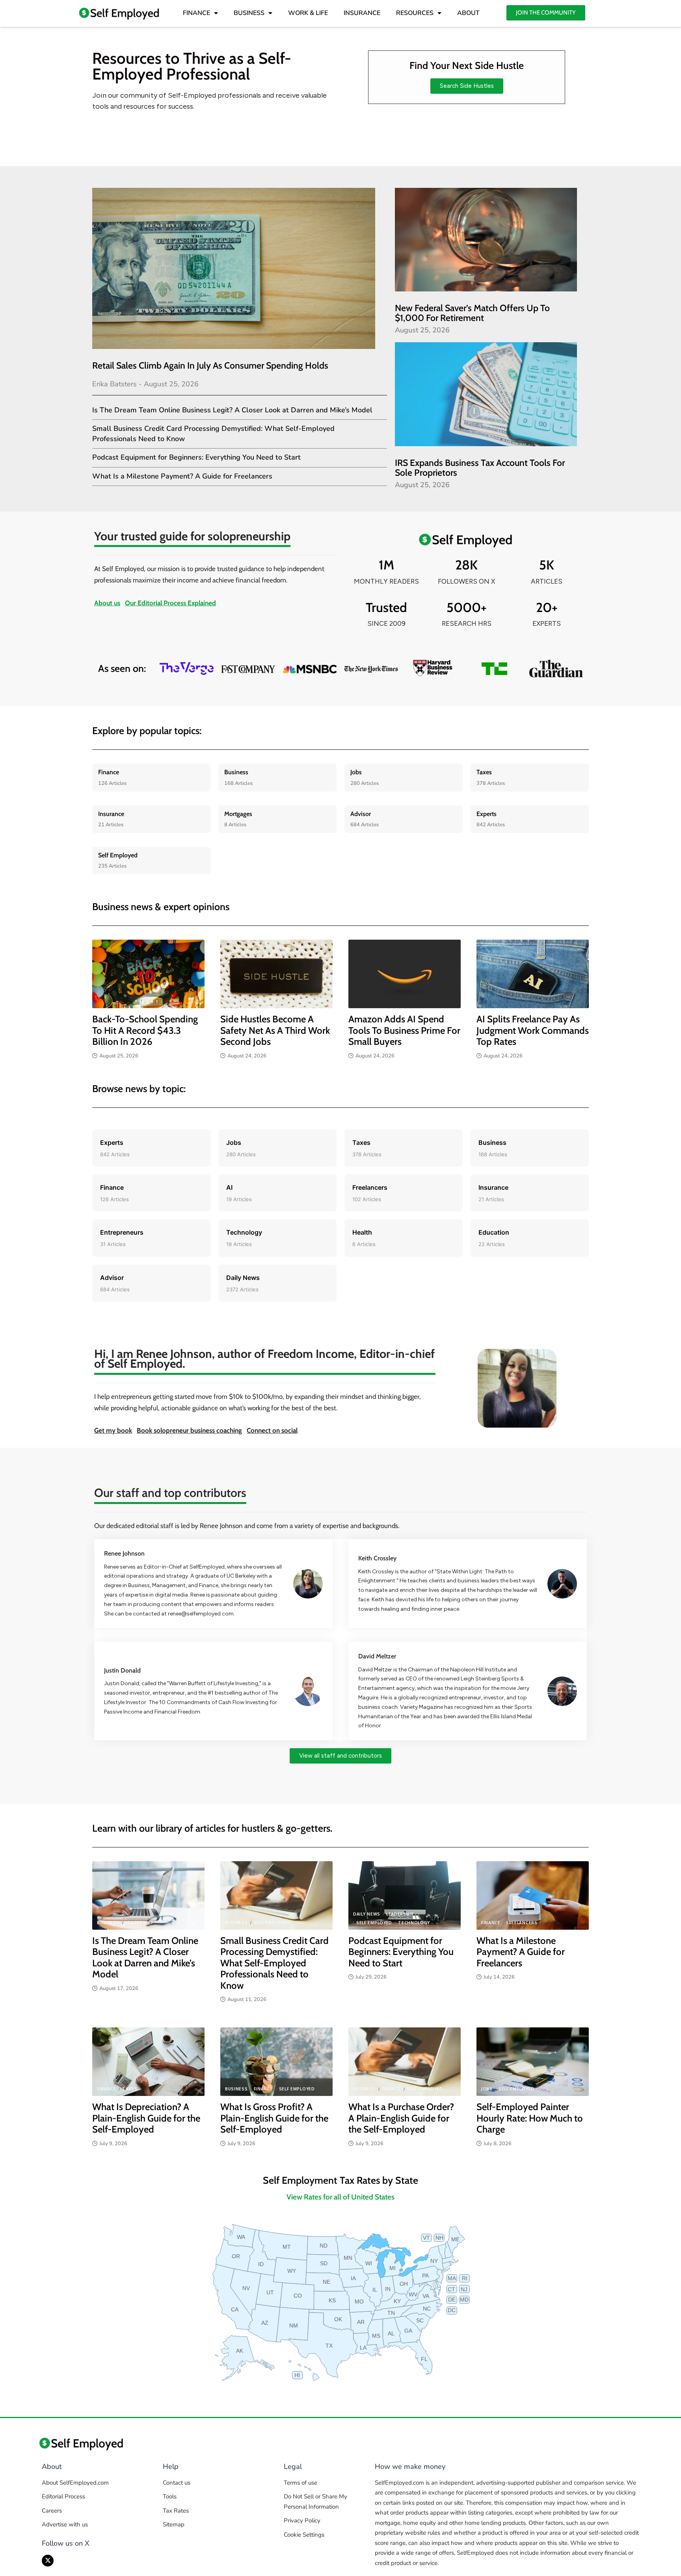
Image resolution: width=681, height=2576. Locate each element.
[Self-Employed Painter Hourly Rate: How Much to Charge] (533, 2062)
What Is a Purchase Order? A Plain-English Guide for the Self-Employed (401, 2118)
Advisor (361, 814)
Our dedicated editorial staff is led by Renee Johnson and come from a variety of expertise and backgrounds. (247, 1526)
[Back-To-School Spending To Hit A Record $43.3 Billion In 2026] (148, 974)
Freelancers (522, 1923)
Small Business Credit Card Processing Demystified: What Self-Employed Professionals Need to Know (274, 1963)
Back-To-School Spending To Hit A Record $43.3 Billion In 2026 (145, 1030)
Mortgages (238, 814)
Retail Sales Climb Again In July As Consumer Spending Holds (210, 365)
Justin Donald (122, 1670)
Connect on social (272, 1430)
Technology (414, 1923)
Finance (109, 772)
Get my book (113, 1430)
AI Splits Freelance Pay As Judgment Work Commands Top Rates (533, 1030)
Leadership (140, 1923)
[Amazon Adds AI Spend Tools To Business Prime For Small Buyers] (405, 974)
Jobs (356, 772)
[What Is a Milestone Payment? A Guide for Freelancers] (533, 1895)
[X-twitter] (48, 2561)
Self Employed (118, 855)
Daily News (367, 1914)
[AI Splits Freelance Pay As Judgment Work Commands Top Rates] (533, 974)
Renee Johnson (124, 1553)
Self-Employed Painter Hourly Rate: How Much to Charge (530, 2118)
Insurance (111, 814)
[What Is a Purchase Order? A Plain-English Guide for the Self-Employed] (405, 2062)
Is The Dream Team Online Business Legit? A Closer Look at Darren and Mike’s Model (232, 410)
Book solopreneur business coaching (189, 1430)
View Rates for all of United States (340, 2197)
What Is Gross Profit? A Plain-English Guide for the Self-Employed (274, 2118)
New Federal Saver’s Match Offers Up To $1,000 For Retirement (472, 313)
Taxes (484, 772)
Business (236, 772)
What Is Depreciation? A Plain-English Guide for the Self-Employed (146, 2118)
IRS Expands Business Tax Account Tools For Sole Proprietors (480, 468)
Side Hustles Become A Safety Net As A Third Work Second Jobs (275, 1030)
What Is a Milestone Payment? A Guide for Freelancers (182, 476)
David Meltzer (377, 1656)
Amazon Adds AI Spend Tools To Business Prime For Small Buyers (404, 1030)
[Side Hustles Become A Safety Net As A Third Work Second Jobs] (276, 974)
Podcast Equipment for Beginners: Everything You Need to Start (196, 457)
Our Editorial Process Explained (170, 603)
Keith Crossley (377, 1558)
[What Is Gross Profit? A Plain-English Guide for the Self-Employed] (276, 2062)
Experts (487, 814)
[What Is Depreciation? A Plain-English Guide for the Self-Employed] (148, 2062)
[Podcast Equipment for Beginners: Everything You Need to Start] (405, 1895)
